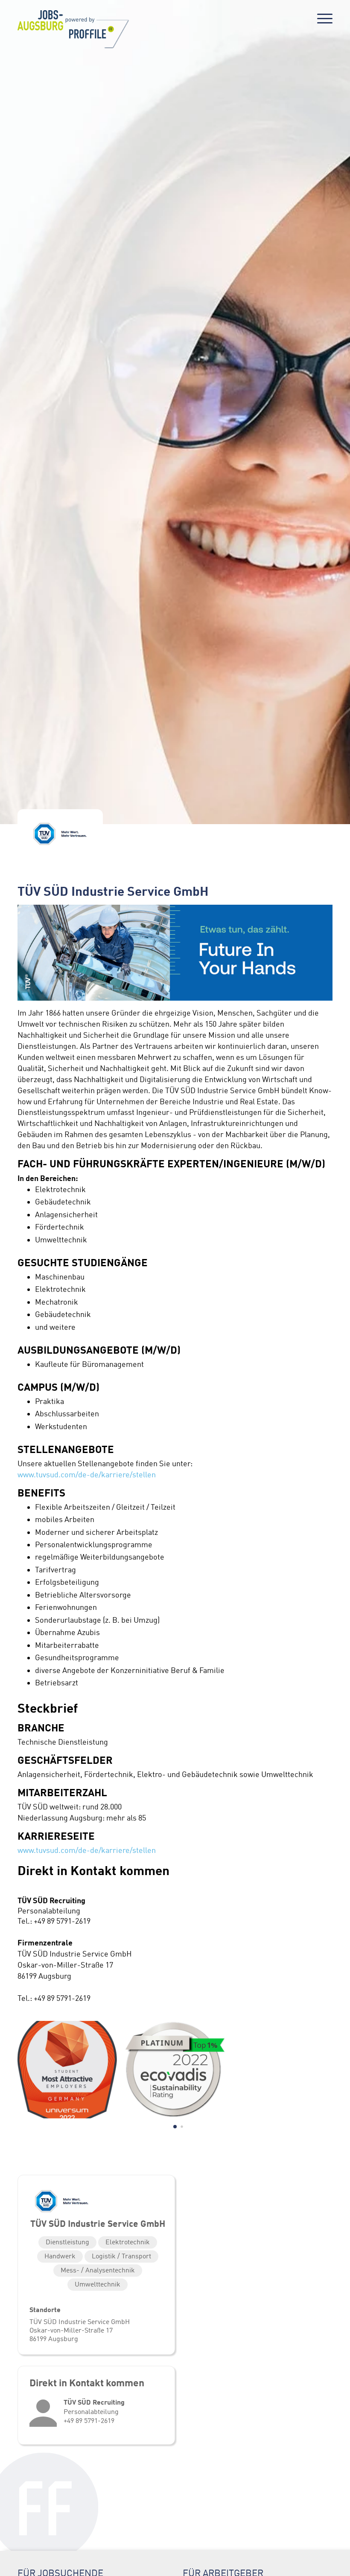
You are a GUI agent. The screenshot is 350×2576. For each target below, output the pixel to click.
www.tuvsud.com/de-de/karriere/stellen (87, 1475)
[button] (175, 2127)
